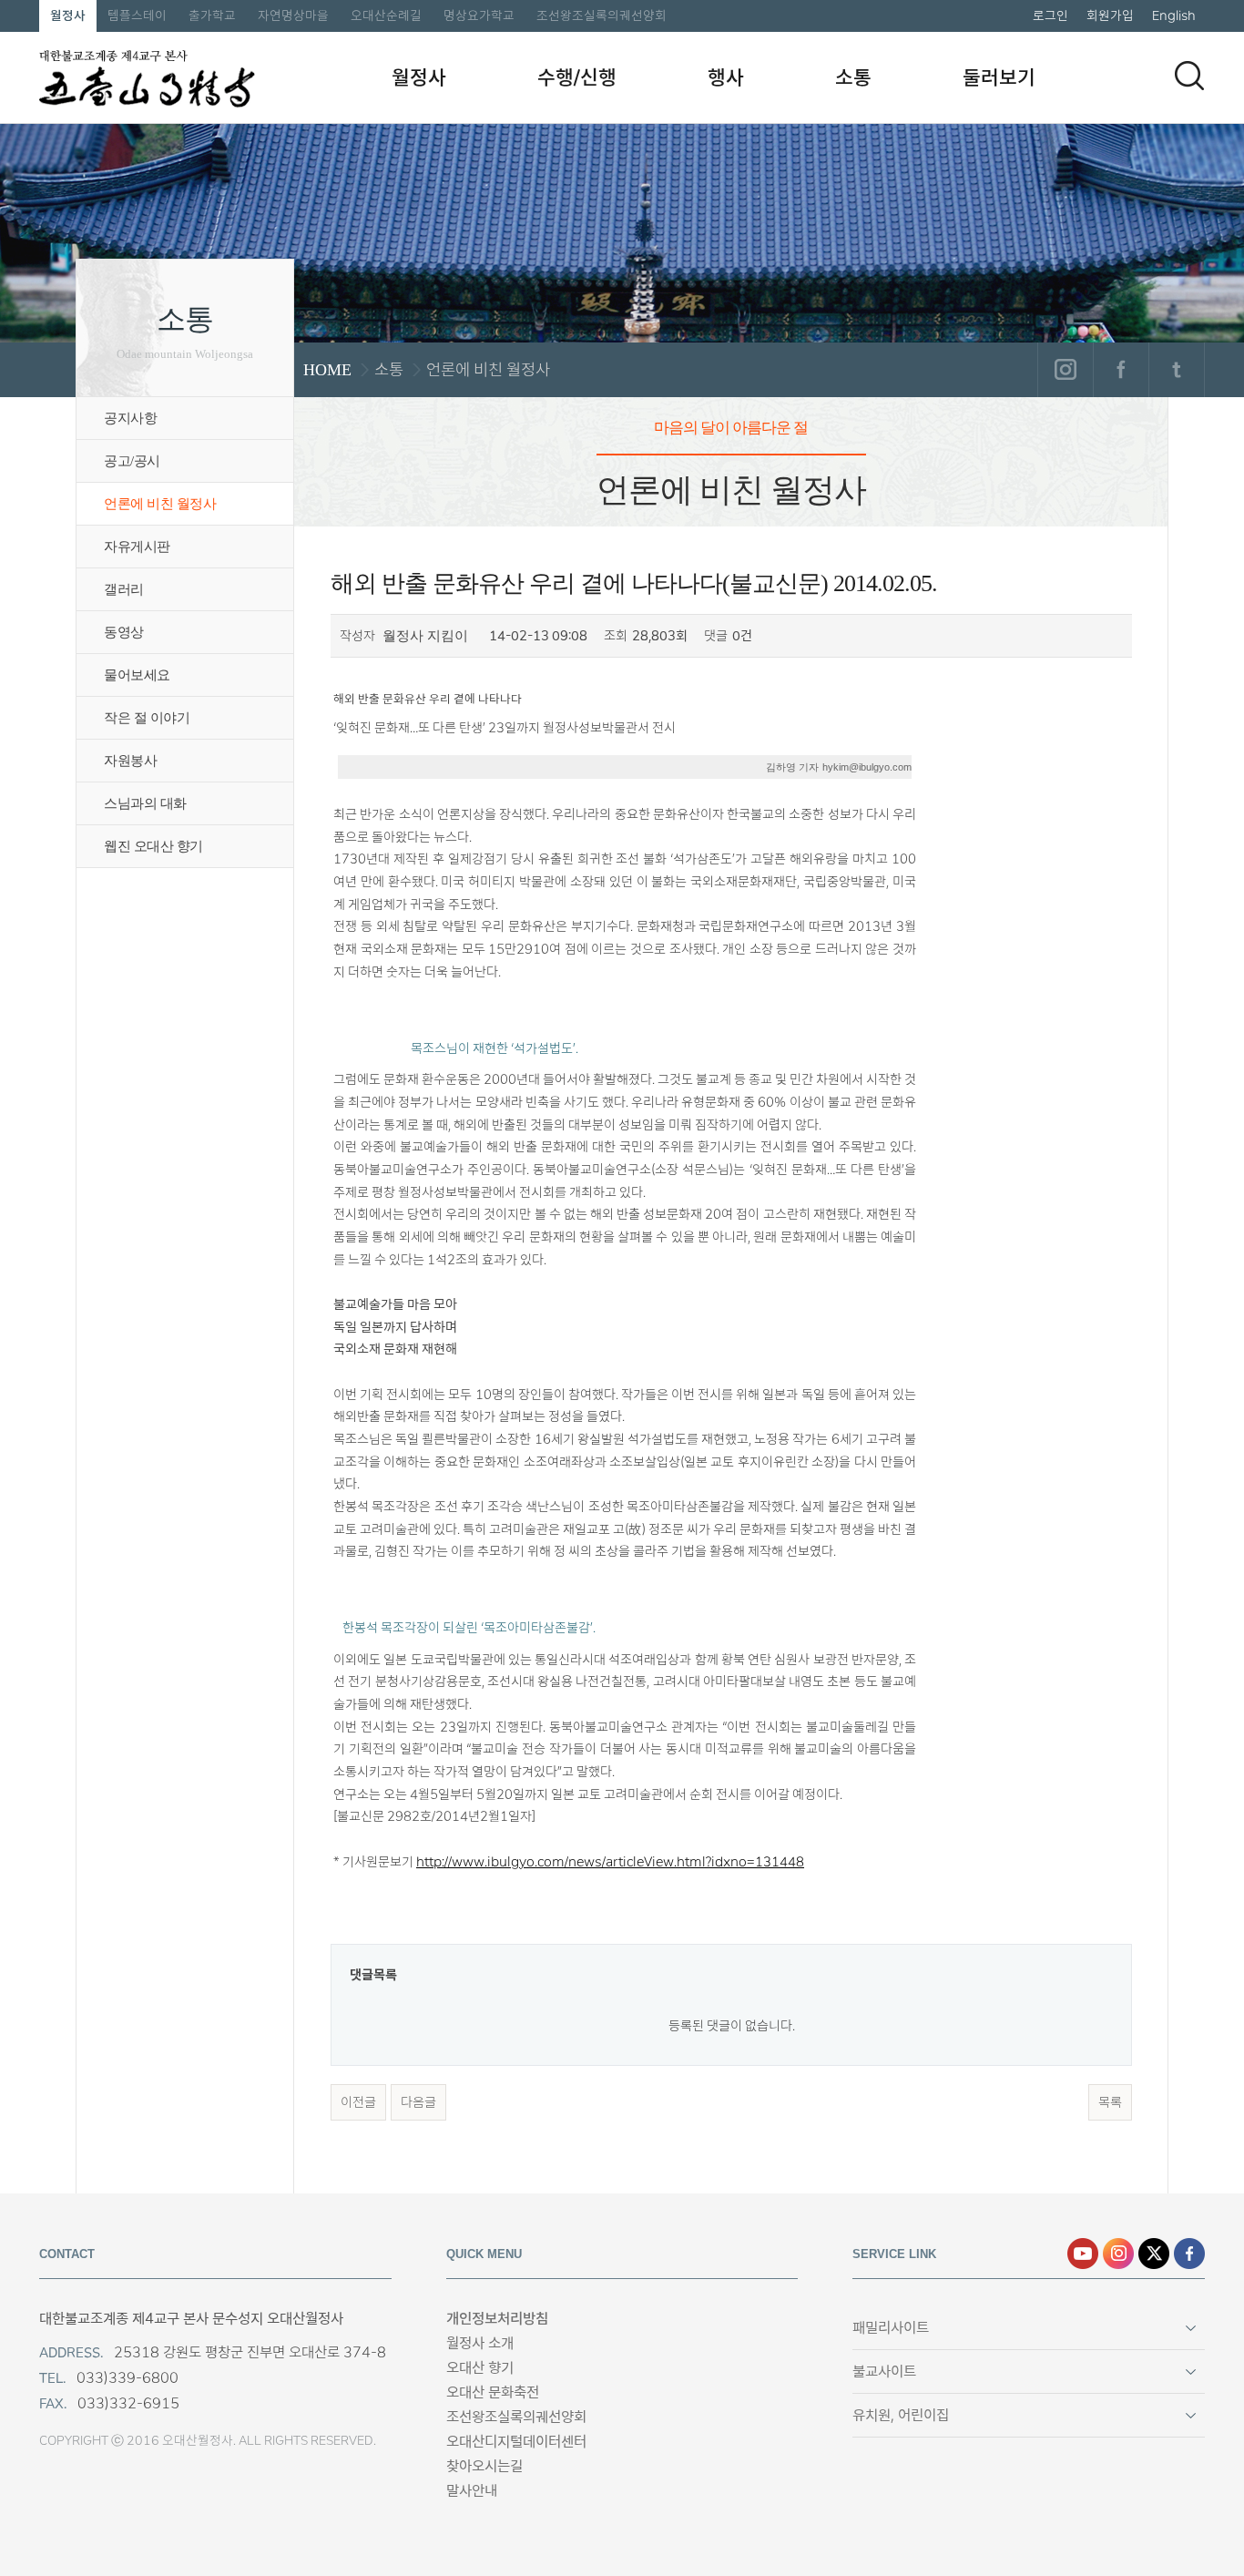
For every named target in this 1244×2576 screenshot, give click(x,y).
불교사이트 (884, 2372)
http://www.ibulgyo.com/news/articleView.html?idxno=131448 (610, 1862)
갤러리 (124, 589)
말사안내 (472, 2491)
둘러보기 (999, 77)
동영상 (124, 632)
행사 (726, 77)
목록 (1110, 2102)
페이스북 (1121, 370)
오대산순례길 (386, 15)
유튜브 (1083, 2254)
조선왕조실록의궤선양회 (602, 15)
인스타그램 (1065, 370)
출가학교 (212, 15)
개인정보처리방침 (497, 2319)
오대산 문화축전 (493, 2392)
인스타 (1118, 2254)
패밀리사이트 (891, 2328)
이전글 (358, 2102)
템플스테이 (137, 15)
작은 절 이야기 (147, 718)
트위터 (1176, 370)
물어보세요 (137, 675)
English (1174, 15)
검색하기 (1189, 76)
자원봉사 (130, 761)
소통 (853, 77)
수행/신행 (577, 77)
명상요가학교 (479, 15)
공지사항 (130, 418)
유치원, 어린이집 (901, 2415)
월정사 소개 (480, 2343)
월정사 (68, 15)
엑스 (1154, 2254)
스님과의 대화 (145, 803)
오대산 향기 (480, 2368)
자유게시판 (137, 547)
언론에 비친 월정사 (160, 504)
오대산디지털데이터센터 (516, 2442)
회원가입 (1110, 15)
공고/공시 (132, 461)
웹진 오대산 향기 (153, 846)
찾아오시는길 (484, 2466)
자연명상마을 (293, 15)
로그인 (1050, 15)
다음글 (418, 2102)
